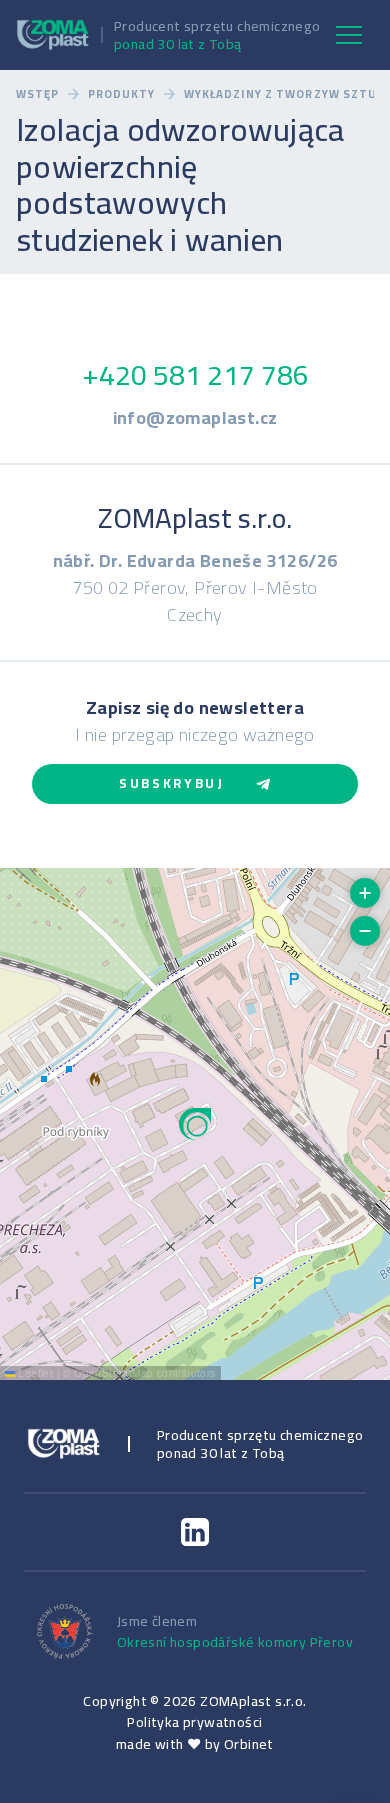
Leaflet (34, 1373)
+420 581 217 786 (195, 375)
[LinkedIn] (195, 1532)
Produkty (122, 94)
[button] (195, 1124)
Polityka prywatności (194, 1722)
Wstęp (38, 94)
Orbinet (249, 1744)
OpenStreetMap (113, 1373)
